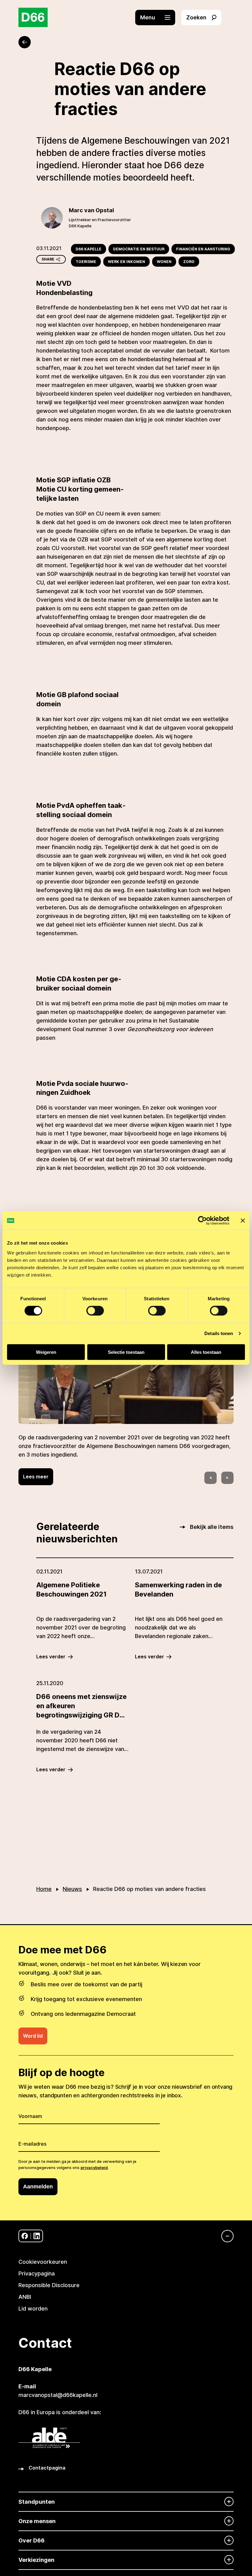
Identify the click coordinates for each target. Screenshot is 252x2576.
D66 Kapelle (89, 249)
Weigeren (46, 1352)
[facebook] (25, 2236)
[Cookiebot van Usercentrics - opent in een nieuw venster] (202, 1221)
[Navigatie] (224, 2236)
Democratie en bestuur (139, 249)
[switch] (95, 1311)
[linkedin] (37, 2236)
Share (48, 259)
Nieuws (72, 1889)
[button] (158, 18)
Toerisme (86, 262)
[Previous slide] (211, 1478)
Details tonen (219, 1333)
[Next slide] (227, 1478)
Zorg (189, 262)
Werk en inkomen (126, 262)
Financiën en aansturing (203, 249)
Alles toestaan (206, 1352)
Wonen (164, 262)
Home (44, 1889)
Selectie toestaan (126, 1352)
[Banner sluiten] (243, 1221)
